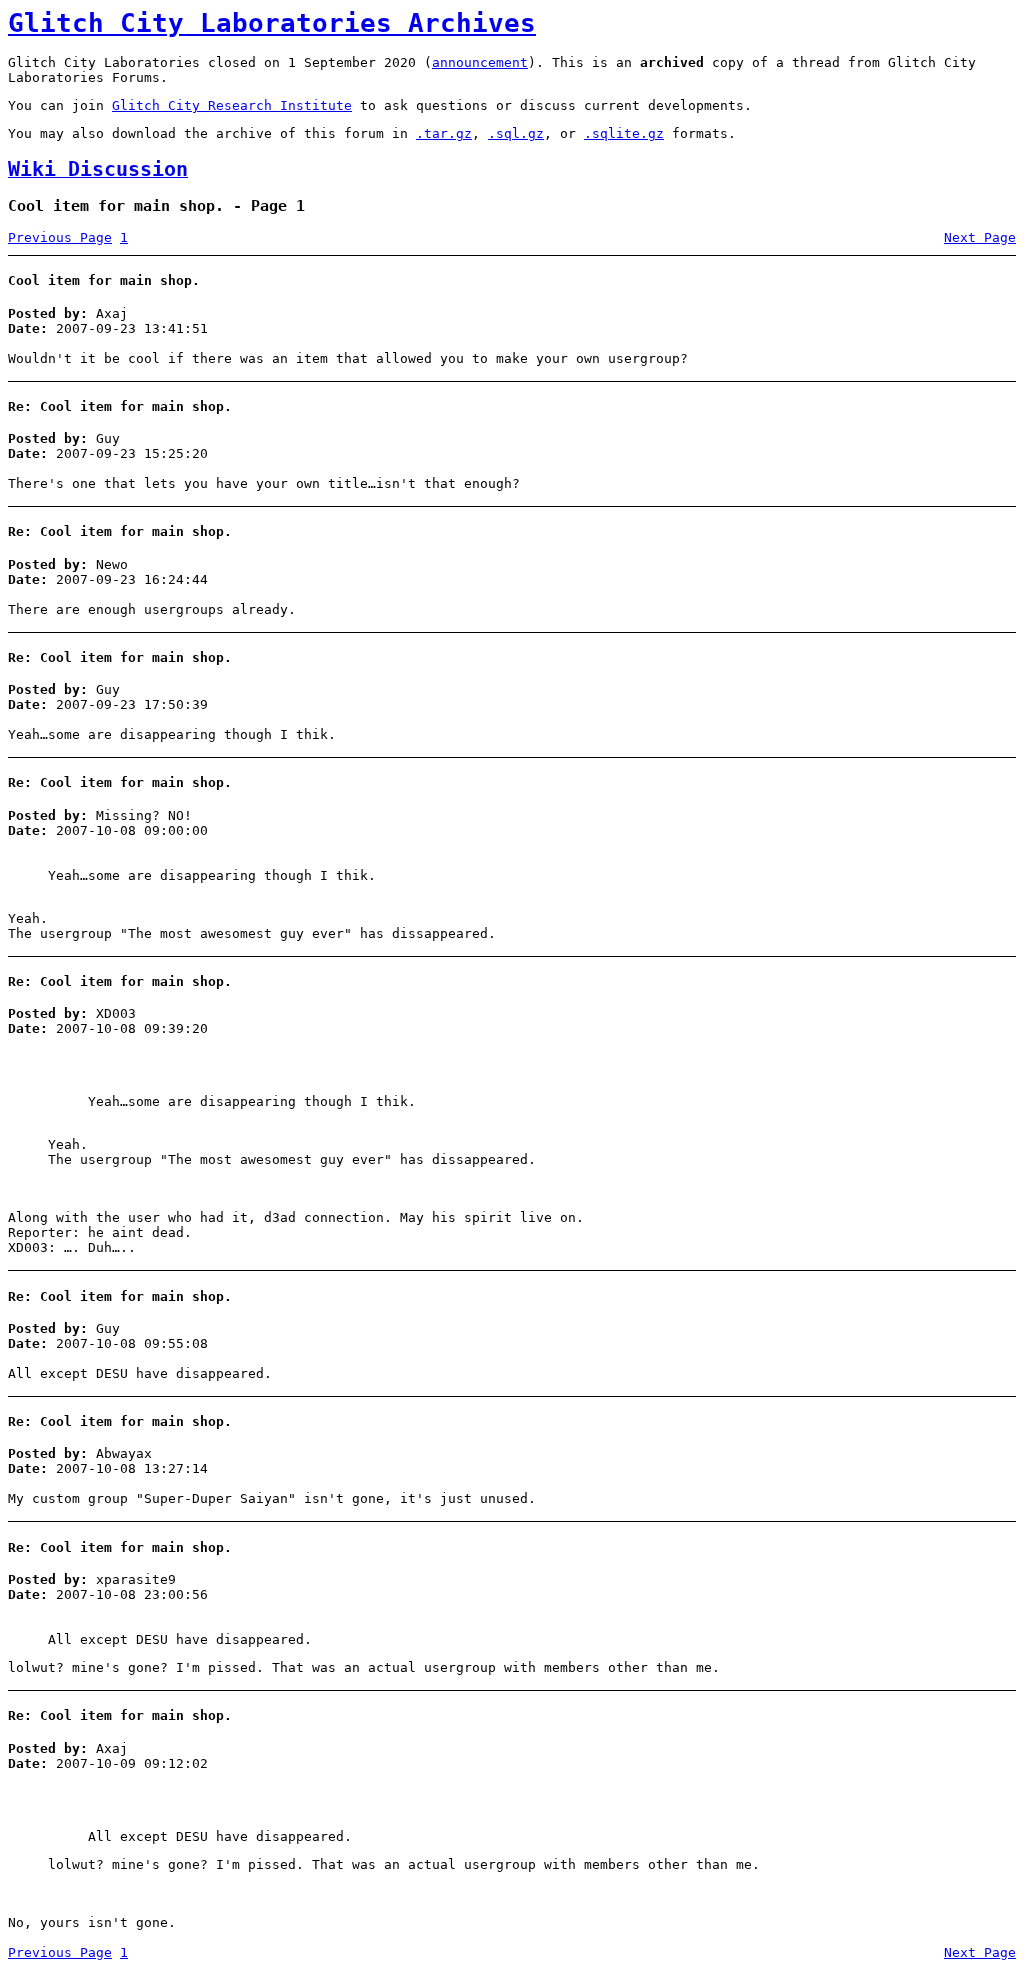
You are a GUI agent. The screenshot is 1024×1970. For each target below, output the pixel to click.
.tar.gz (444, 133)
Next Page (980, 237)
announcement (480, 62)
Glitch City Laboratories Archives (272, 23)
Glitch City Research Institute (232, 105)
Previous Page (60, 237)
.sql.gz (516, 133)
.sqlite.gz (624, 133)
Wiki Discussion (98, 169)
